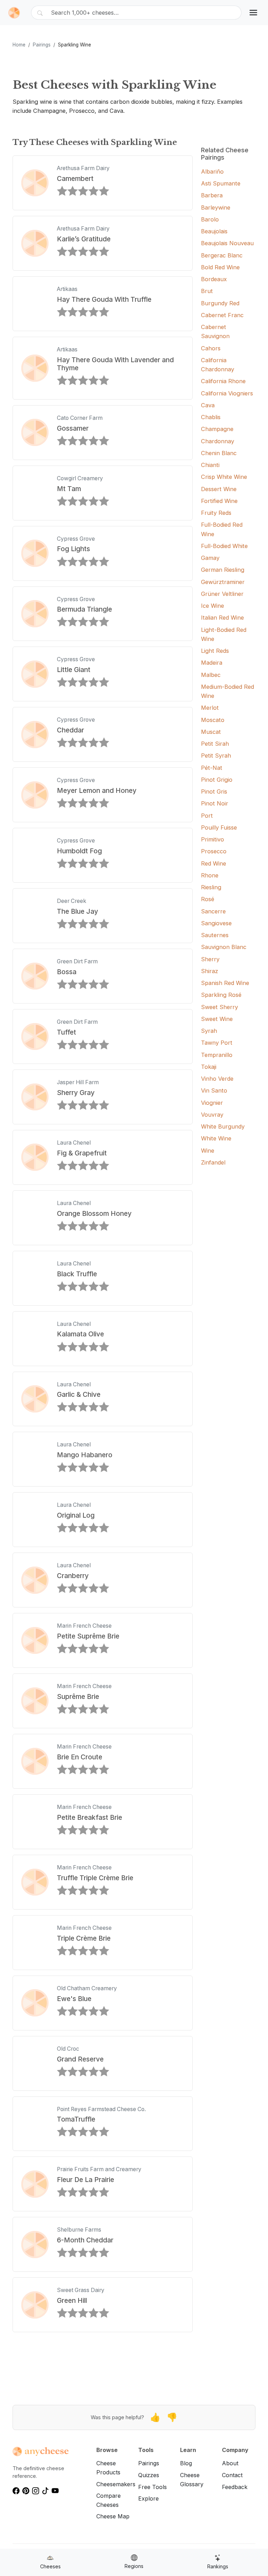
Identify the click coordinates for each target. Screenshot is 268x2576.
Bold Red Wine (220, 267)
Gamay (210, 558)
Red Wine (214, 863)
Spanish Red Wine (225, 983)
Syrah (209, 1031)
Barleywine (216, 207)
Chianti (210, 465)
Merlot (210, 708)
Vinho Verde (217, 1079)
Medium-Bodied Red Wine (228, 691)
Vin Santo (214, 1090)
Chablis (211, 417)
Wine (208, 1151)
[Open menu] (253, 13)
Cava (208, 405)
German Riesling (223, 570)
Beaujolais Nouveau (227, 243)
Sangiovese (216, 923)
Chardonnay (218, 441)
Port (207, 816)
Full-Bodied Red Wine (222, 529)
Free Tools (152, 2487)
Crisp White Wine (224, 477)
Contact (232, 2475)
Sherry (210, 959)
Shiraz (210, 971)
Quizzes (149, 2475)
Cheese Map (113, 2516)
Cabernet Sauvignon (215, 331)
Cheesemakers (116, 2484)
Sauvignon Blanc (224, 947)
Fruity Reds (216, 513)
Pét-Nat (212, 768)
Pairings (42, 45)
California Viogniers (227, 393)
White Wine (216, 1138)
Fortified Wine (219, 501)
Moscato (213, 720)
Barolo (210, 219)
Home (19, 45)
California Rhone (223, 381)
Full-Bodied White (224, 546)
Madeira (212, 663)
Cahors (211, 348)
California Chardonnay (218, 365)
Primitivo (213, 839)
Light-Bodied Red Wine (224, 634)
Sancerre (213, 911)
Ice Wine (213, 606)
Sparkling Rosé (221, 995)
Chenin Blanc (219, 453)
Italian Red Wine (222, 618)
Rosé (208, 899)
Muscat (211, 732)
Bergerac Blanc (222, 255)
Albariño (212, 172)
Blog (186, 2463)
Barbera (212, 195)
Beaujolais (214, 231)
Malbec (211, 675)
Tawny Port (217, 1043)
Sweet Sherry (219, 1007)
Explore (148, 2498)
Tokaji (209, 1067)
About (230, 2463)
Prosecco (214, 851)
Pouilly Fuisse (219, 827)
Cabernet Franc (222, 315)
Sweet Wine (217, 1019)
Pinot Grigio (217, 780)
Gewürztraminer (223, 582)
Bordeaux (214, 279)
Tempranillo (217, 1055)
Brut (207, 291)
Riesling (211, 887)
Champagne (217, 429)
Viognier (212, 1103)
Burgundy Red (220, 303)
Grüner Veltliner (222, 594)
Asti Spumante (221, 183)
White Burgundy (223, 1126)
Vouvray (212, 1115)
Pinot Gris (214, 791)
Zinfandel (213, 1162)
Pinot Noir (215, 803)
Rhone (210, 875)
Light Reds (215, 651)
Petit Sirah (215, 744)
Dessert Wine (219, 489)
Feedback (235, 2487)
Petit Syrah (216, 756)
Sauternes (215, 935)
